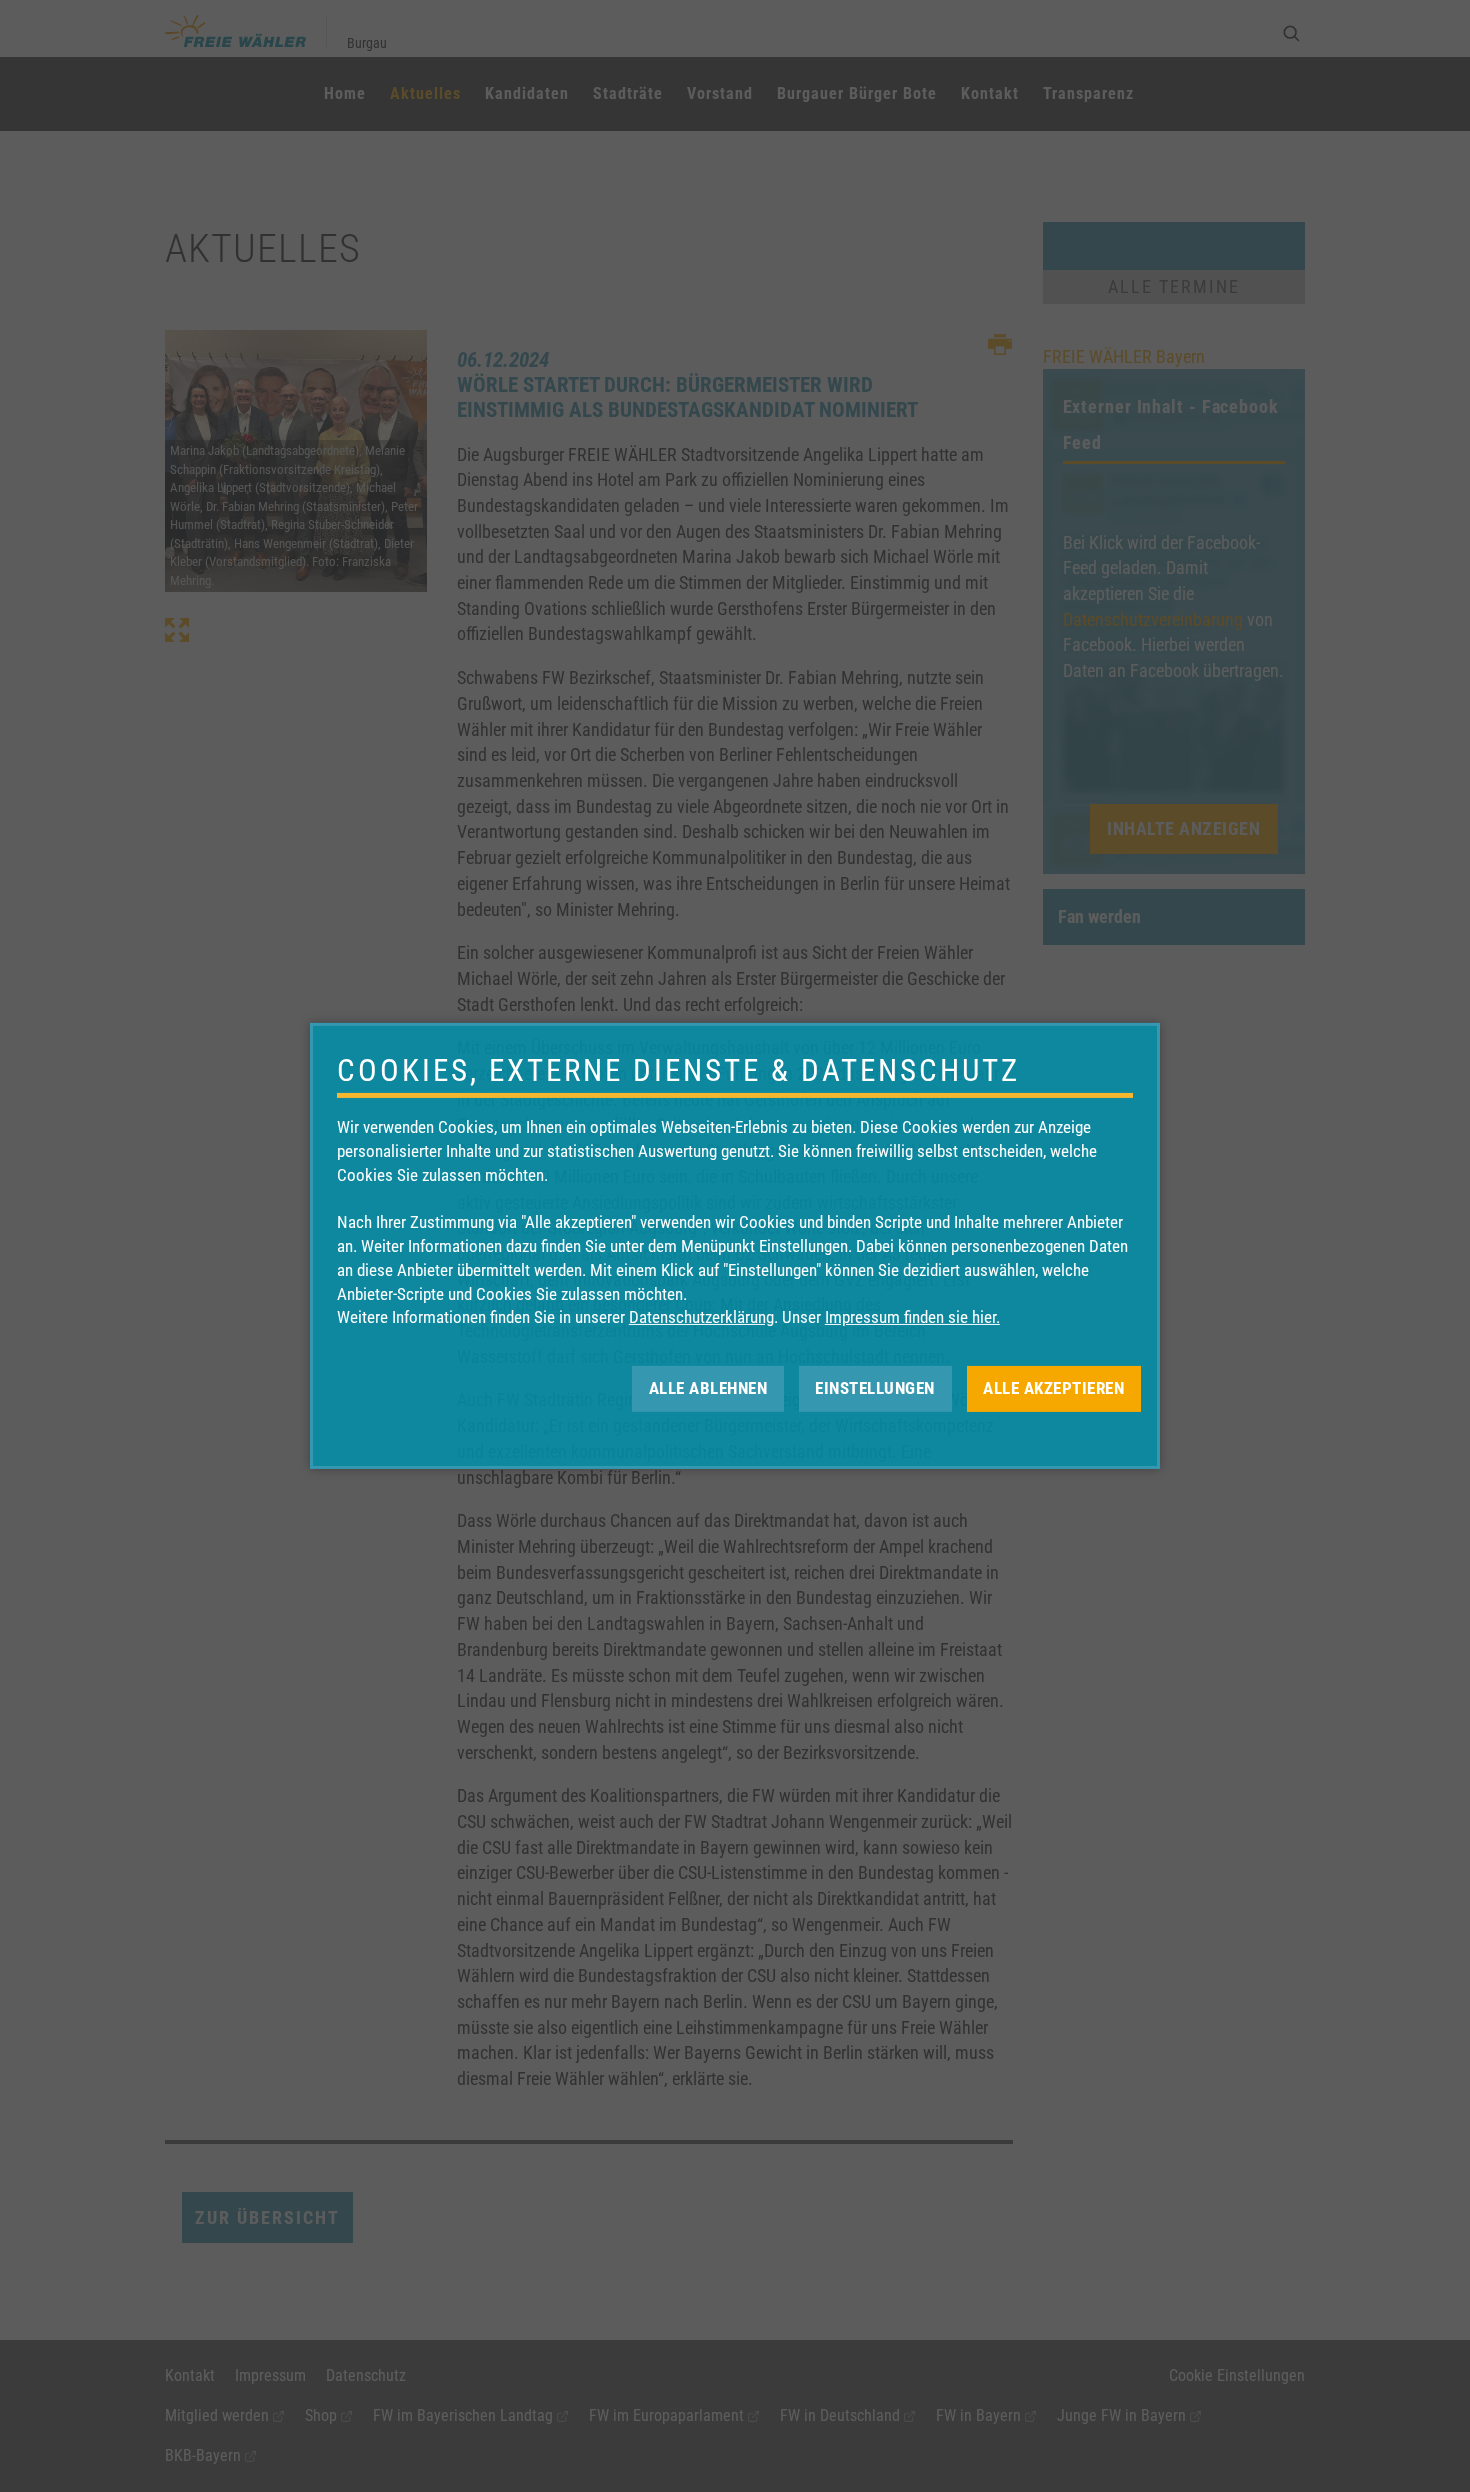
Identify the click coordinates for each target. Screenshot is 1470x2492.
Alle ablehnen (708, 1388)
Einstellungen (875, 1388)
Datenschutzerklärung (701, 1317)
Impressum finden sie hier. (912, 1317)
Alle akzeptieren (1053, 1388)
